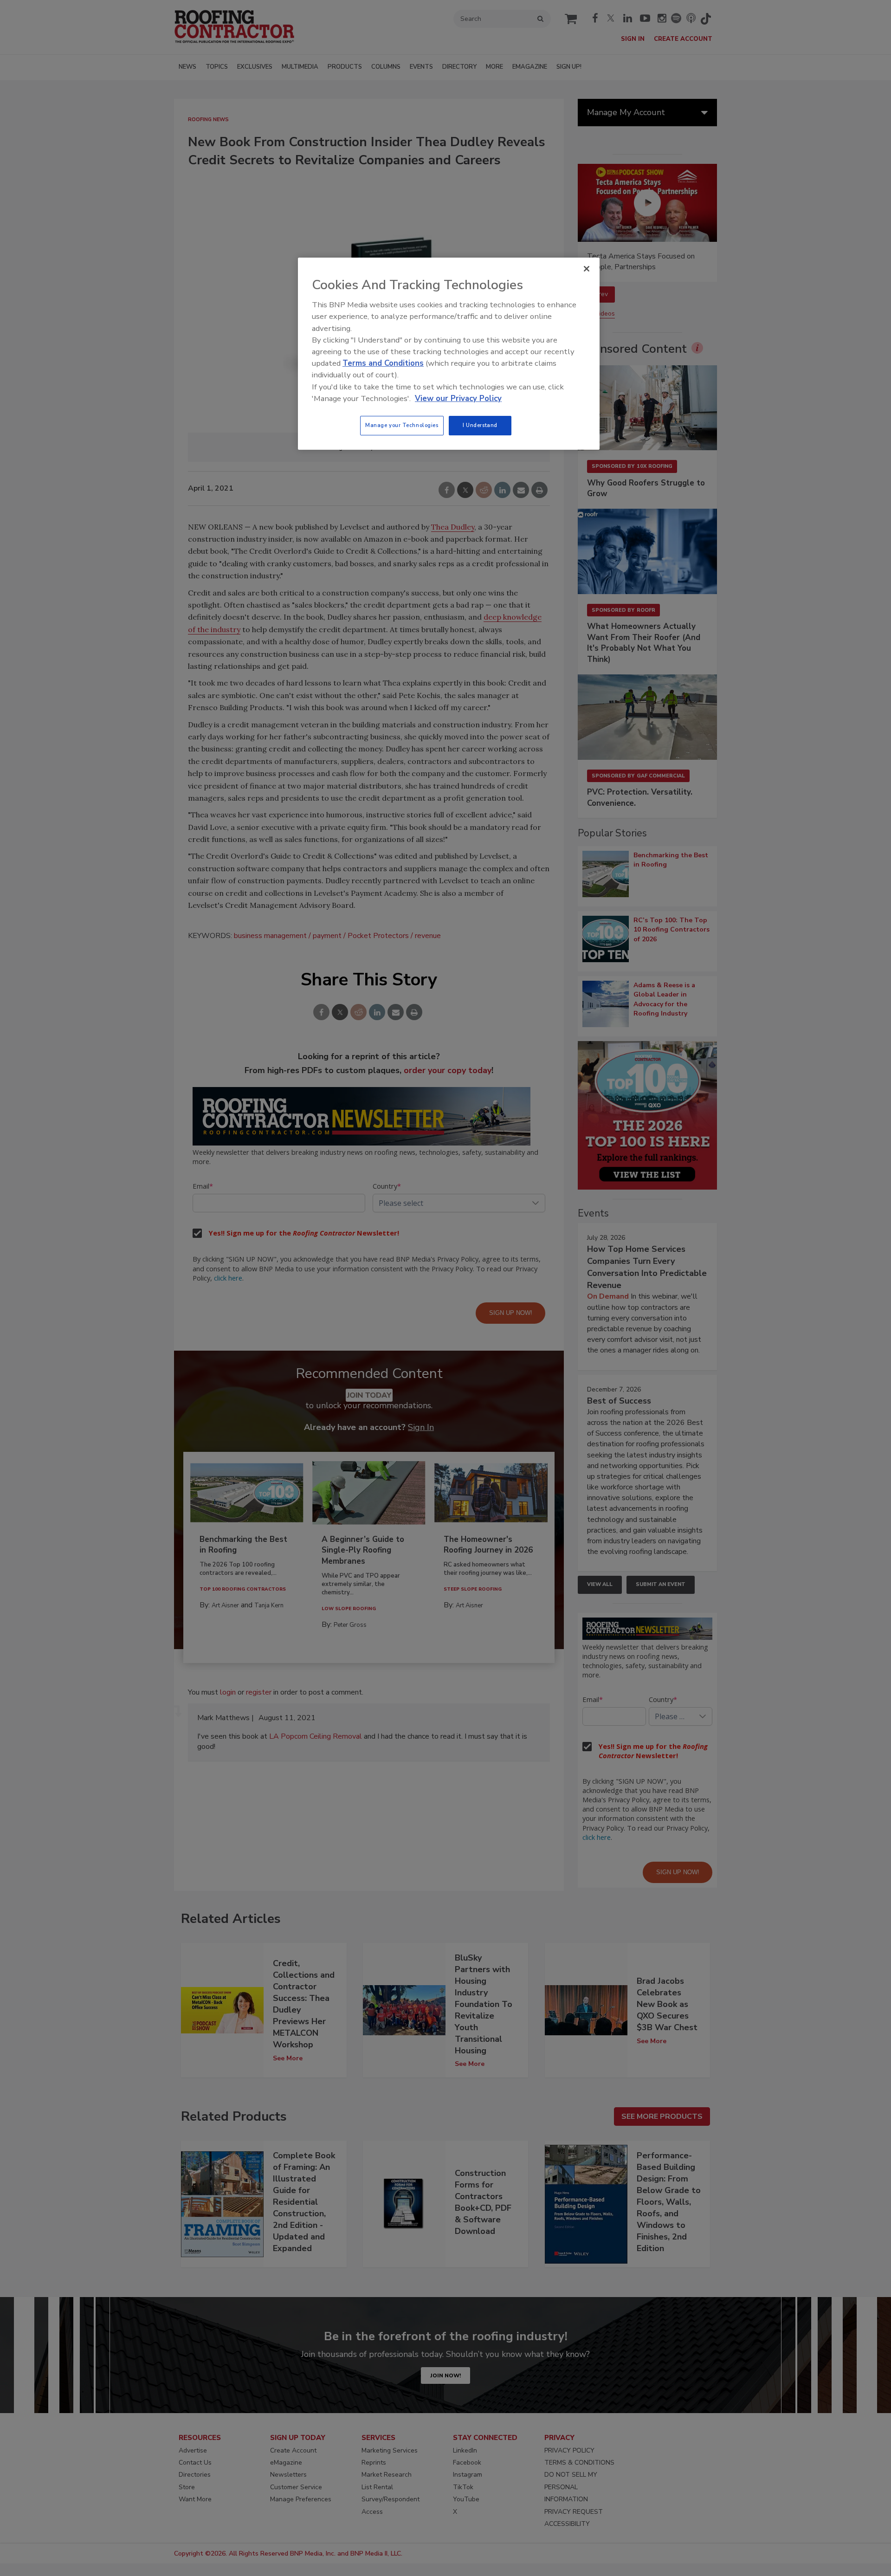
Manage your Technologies (402, 425)
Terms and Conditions (383, 363)
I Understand (480, 425)
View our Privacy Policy (458, 398)
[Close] (587, 269)
